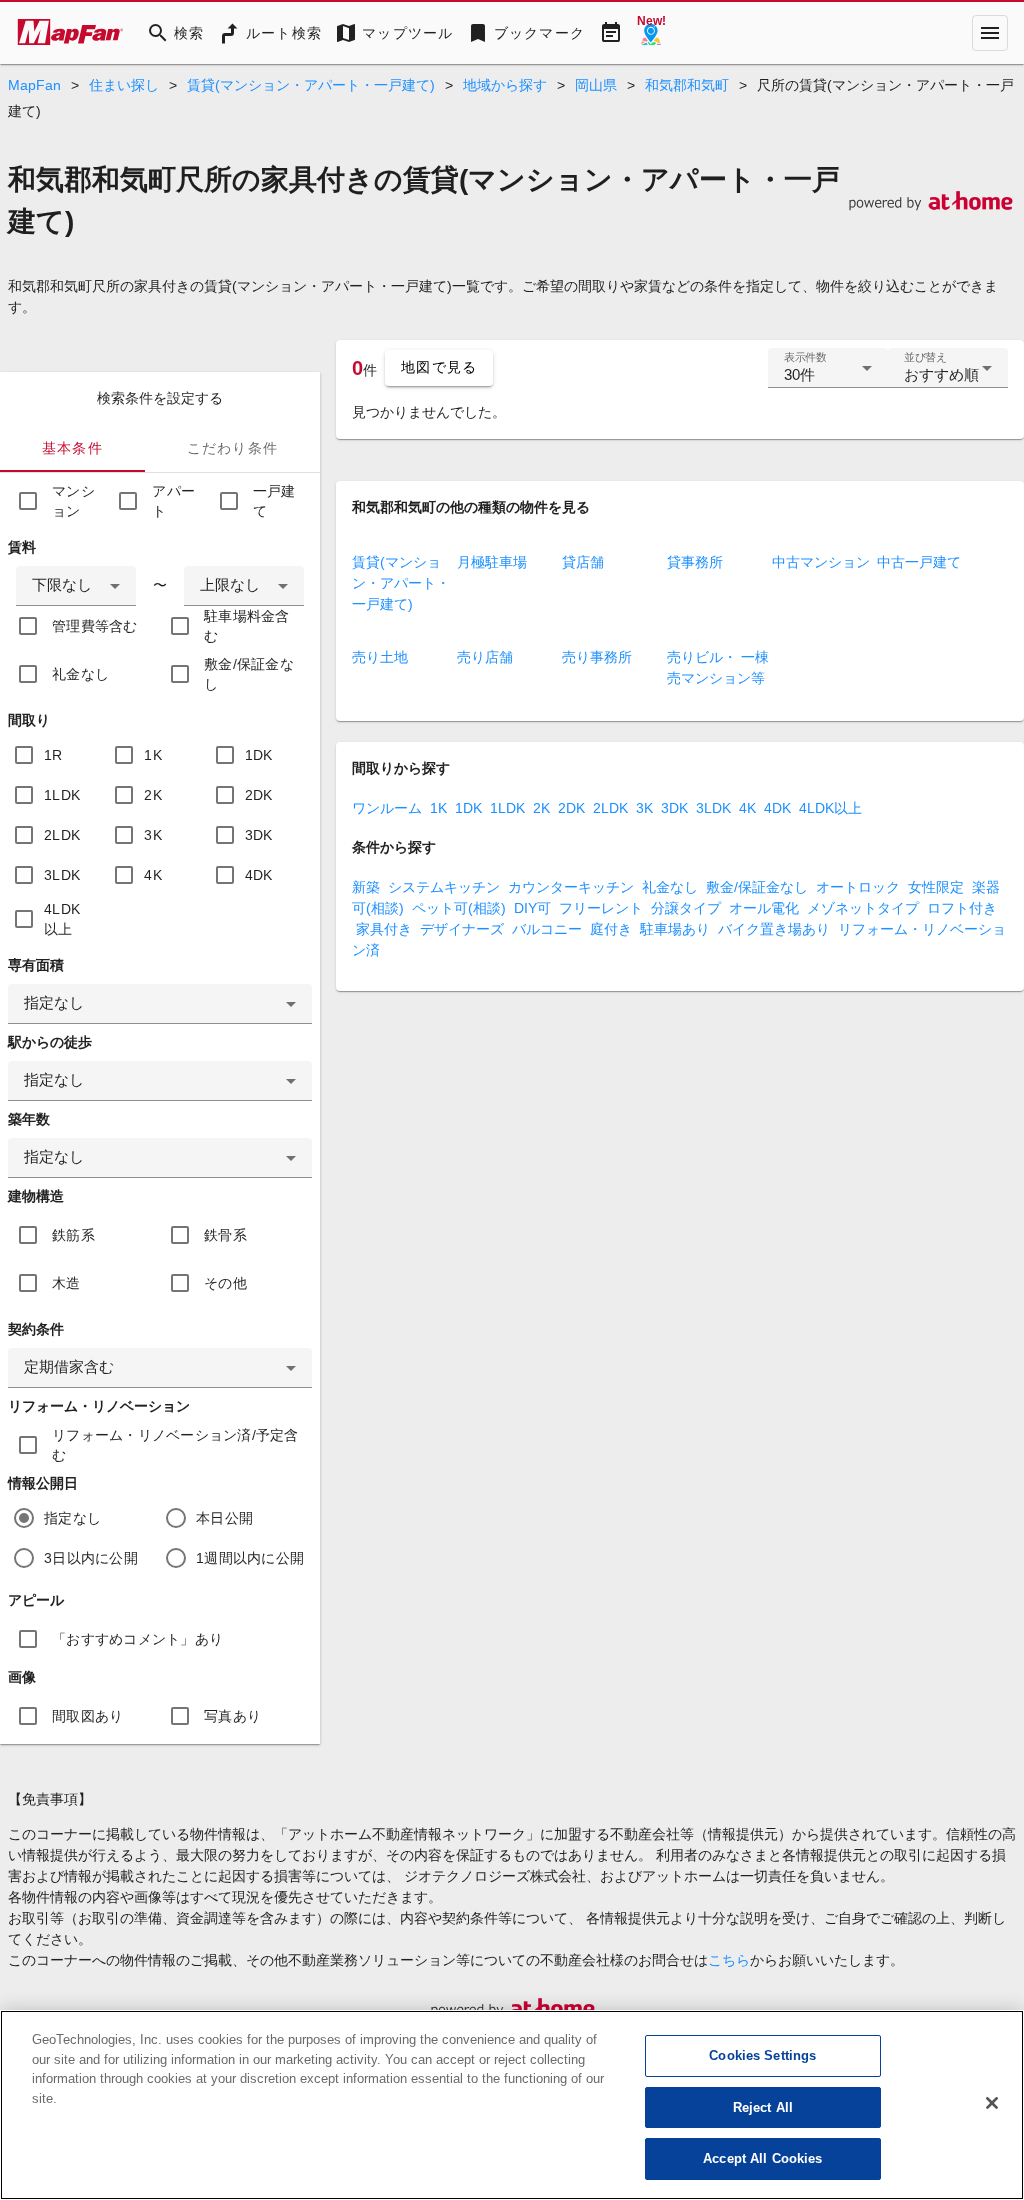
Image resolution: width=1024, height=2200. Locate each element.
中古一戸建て (919, 562)
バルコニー (547, 929)
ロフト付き (962, 908)
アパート (173, 501)
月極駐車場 (492, 562)
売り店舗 (485, 657)
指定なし (72, 1518)
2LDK (62, 835)
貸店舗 (583, 562)
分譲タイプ (686, 908)
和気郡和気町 (687, 85)
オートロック (858, 887)
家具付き (384, 929)
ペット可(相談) (459, 908)
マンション (73, 501)
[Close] (992, 2103)
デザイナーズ (462, 929)
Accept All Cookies (762, 2158)
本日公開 (224, 1518)
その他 (225, 1283)
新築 (366, 887)
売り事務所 (597, 657)
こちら (729, 1960)
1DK (259, 755)
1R (53, 755)
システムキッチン (444, 887)
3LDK (62, 875)
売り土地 (380, 657)
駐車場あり (675, 929)
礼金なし (80, 674)
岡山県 (596, 85)
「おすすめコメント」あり (137, 1639)
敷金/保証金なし (249, 674)
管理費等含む (95, 626)
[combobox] (76, 586)
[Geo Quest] (651, 33)
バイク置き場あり (774, 929)
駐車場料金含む (247, 626)
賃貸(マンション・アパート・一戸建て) (311, 85)
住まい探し (124, 85)
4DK (259, 875)
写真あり (232, 1716)
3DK (259, 835)
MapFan (34, 85)
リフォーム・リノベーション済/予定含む (175, 1445)
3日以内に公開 (91, 1558)
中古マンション (821, 562)
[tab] (72, 448)
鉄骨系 (225, 1235)
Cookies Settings (762, 2055)
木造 (66, 1283)
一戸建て (274, 501)
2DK (259, 795)
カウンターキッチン (571, 887)
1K (153, 755)
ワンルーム (387, 808)
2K (153, 795)
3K (153, 835)
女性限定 (936, 887)
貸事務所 (695, 562)
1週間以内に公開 (250, 1558)
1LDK (62, 795)
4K (153, 875)
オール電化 (764, 908)
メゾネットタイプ (863, 908)
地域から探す (505, 85)
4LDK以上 (62, 919)
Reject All (763, 2107)
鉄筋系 (73, 1235)
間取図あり (87, 1716)
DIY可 (532, 908)
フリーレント (601, 908)
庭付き (611, 929)
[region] (512, 2105)
